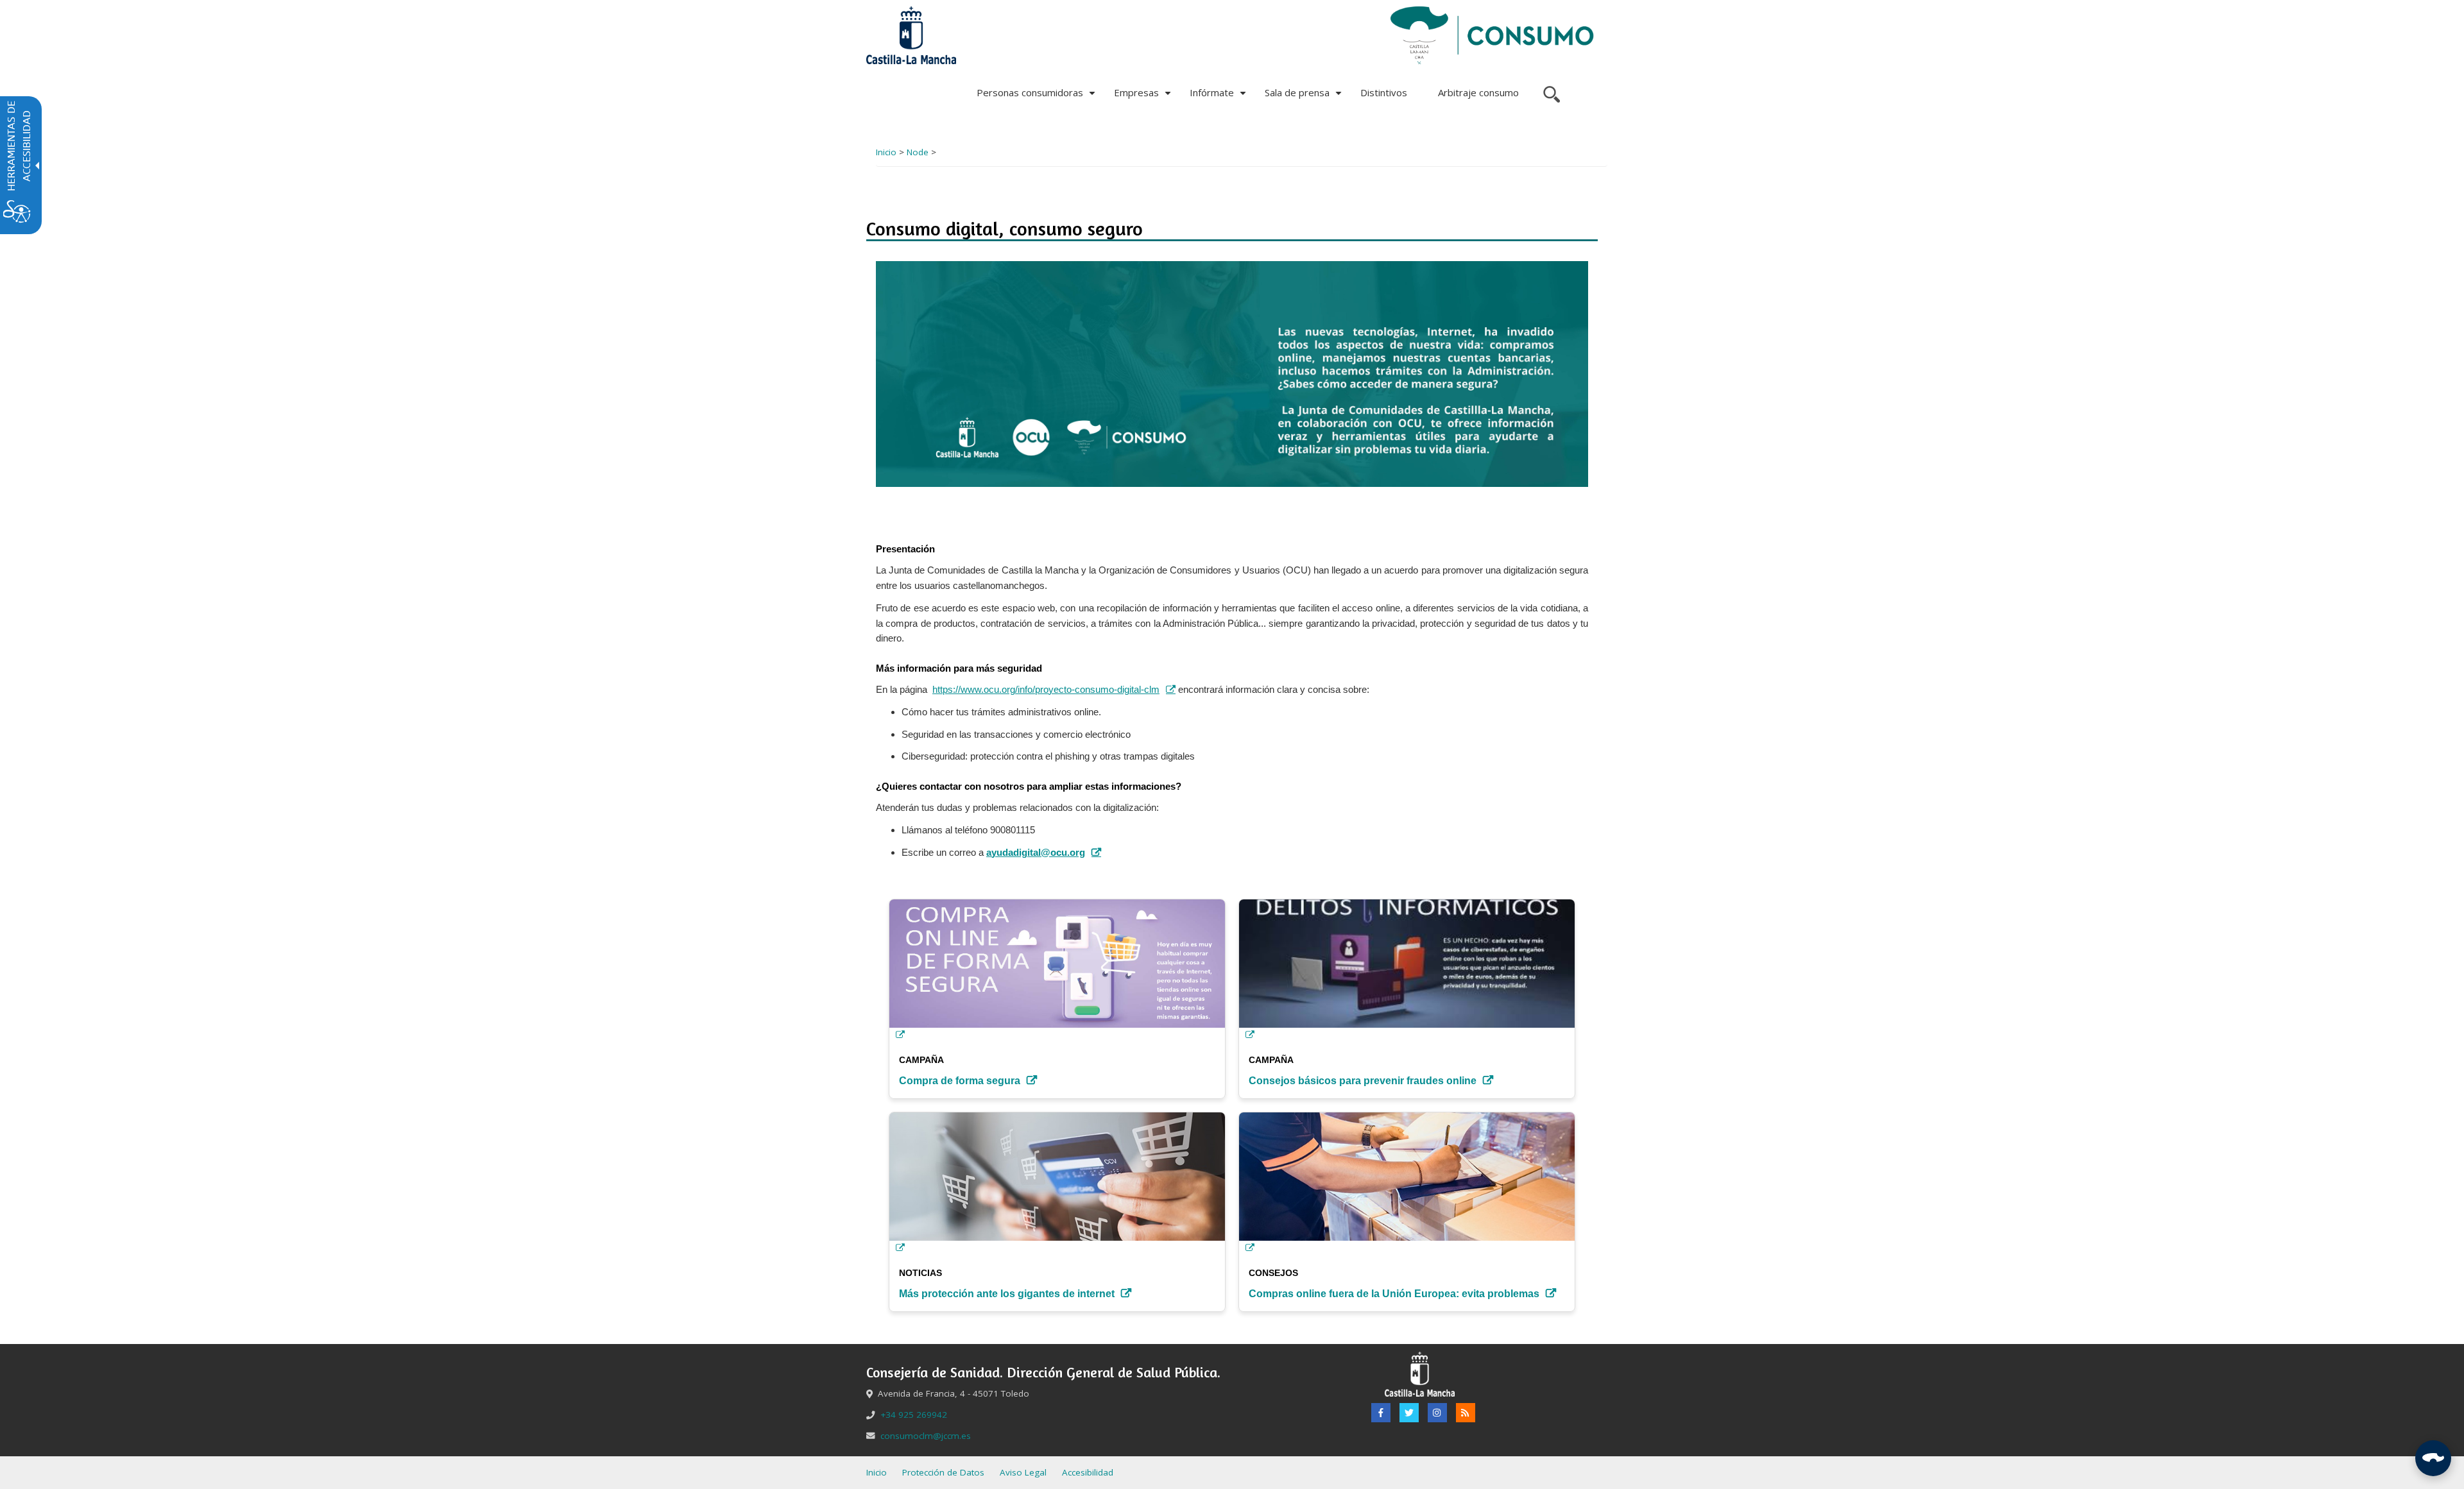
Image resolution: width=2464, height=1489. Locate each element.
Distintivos (1384, 92)
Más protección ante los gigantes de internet (1007, 1294)
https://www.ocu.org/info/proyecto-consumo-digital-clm (1046, 690)
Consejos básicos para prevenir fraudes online (1363, 1081)
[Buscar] (1550, 93)
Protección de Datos (943, 1472)
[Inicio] (1493, 35)
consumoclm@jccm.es (926, 1436)
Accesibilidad (1088, 1472)
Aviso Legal (1023, 1472)
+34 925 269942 (914, 1415)
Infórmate (1219, 97)
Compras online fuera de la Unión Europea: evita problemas (1394, 1294)
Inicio (886, 152)
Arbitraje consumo (1478, 92)
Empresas (1144, 97)
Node (918, 152)
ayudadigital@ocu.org (1036, 853)
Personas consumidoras (1038, 97)
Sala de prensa (1305, 97)
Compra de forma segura (960, 1081)
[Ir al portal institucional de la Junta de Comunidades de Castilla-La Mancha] (911, 35)
